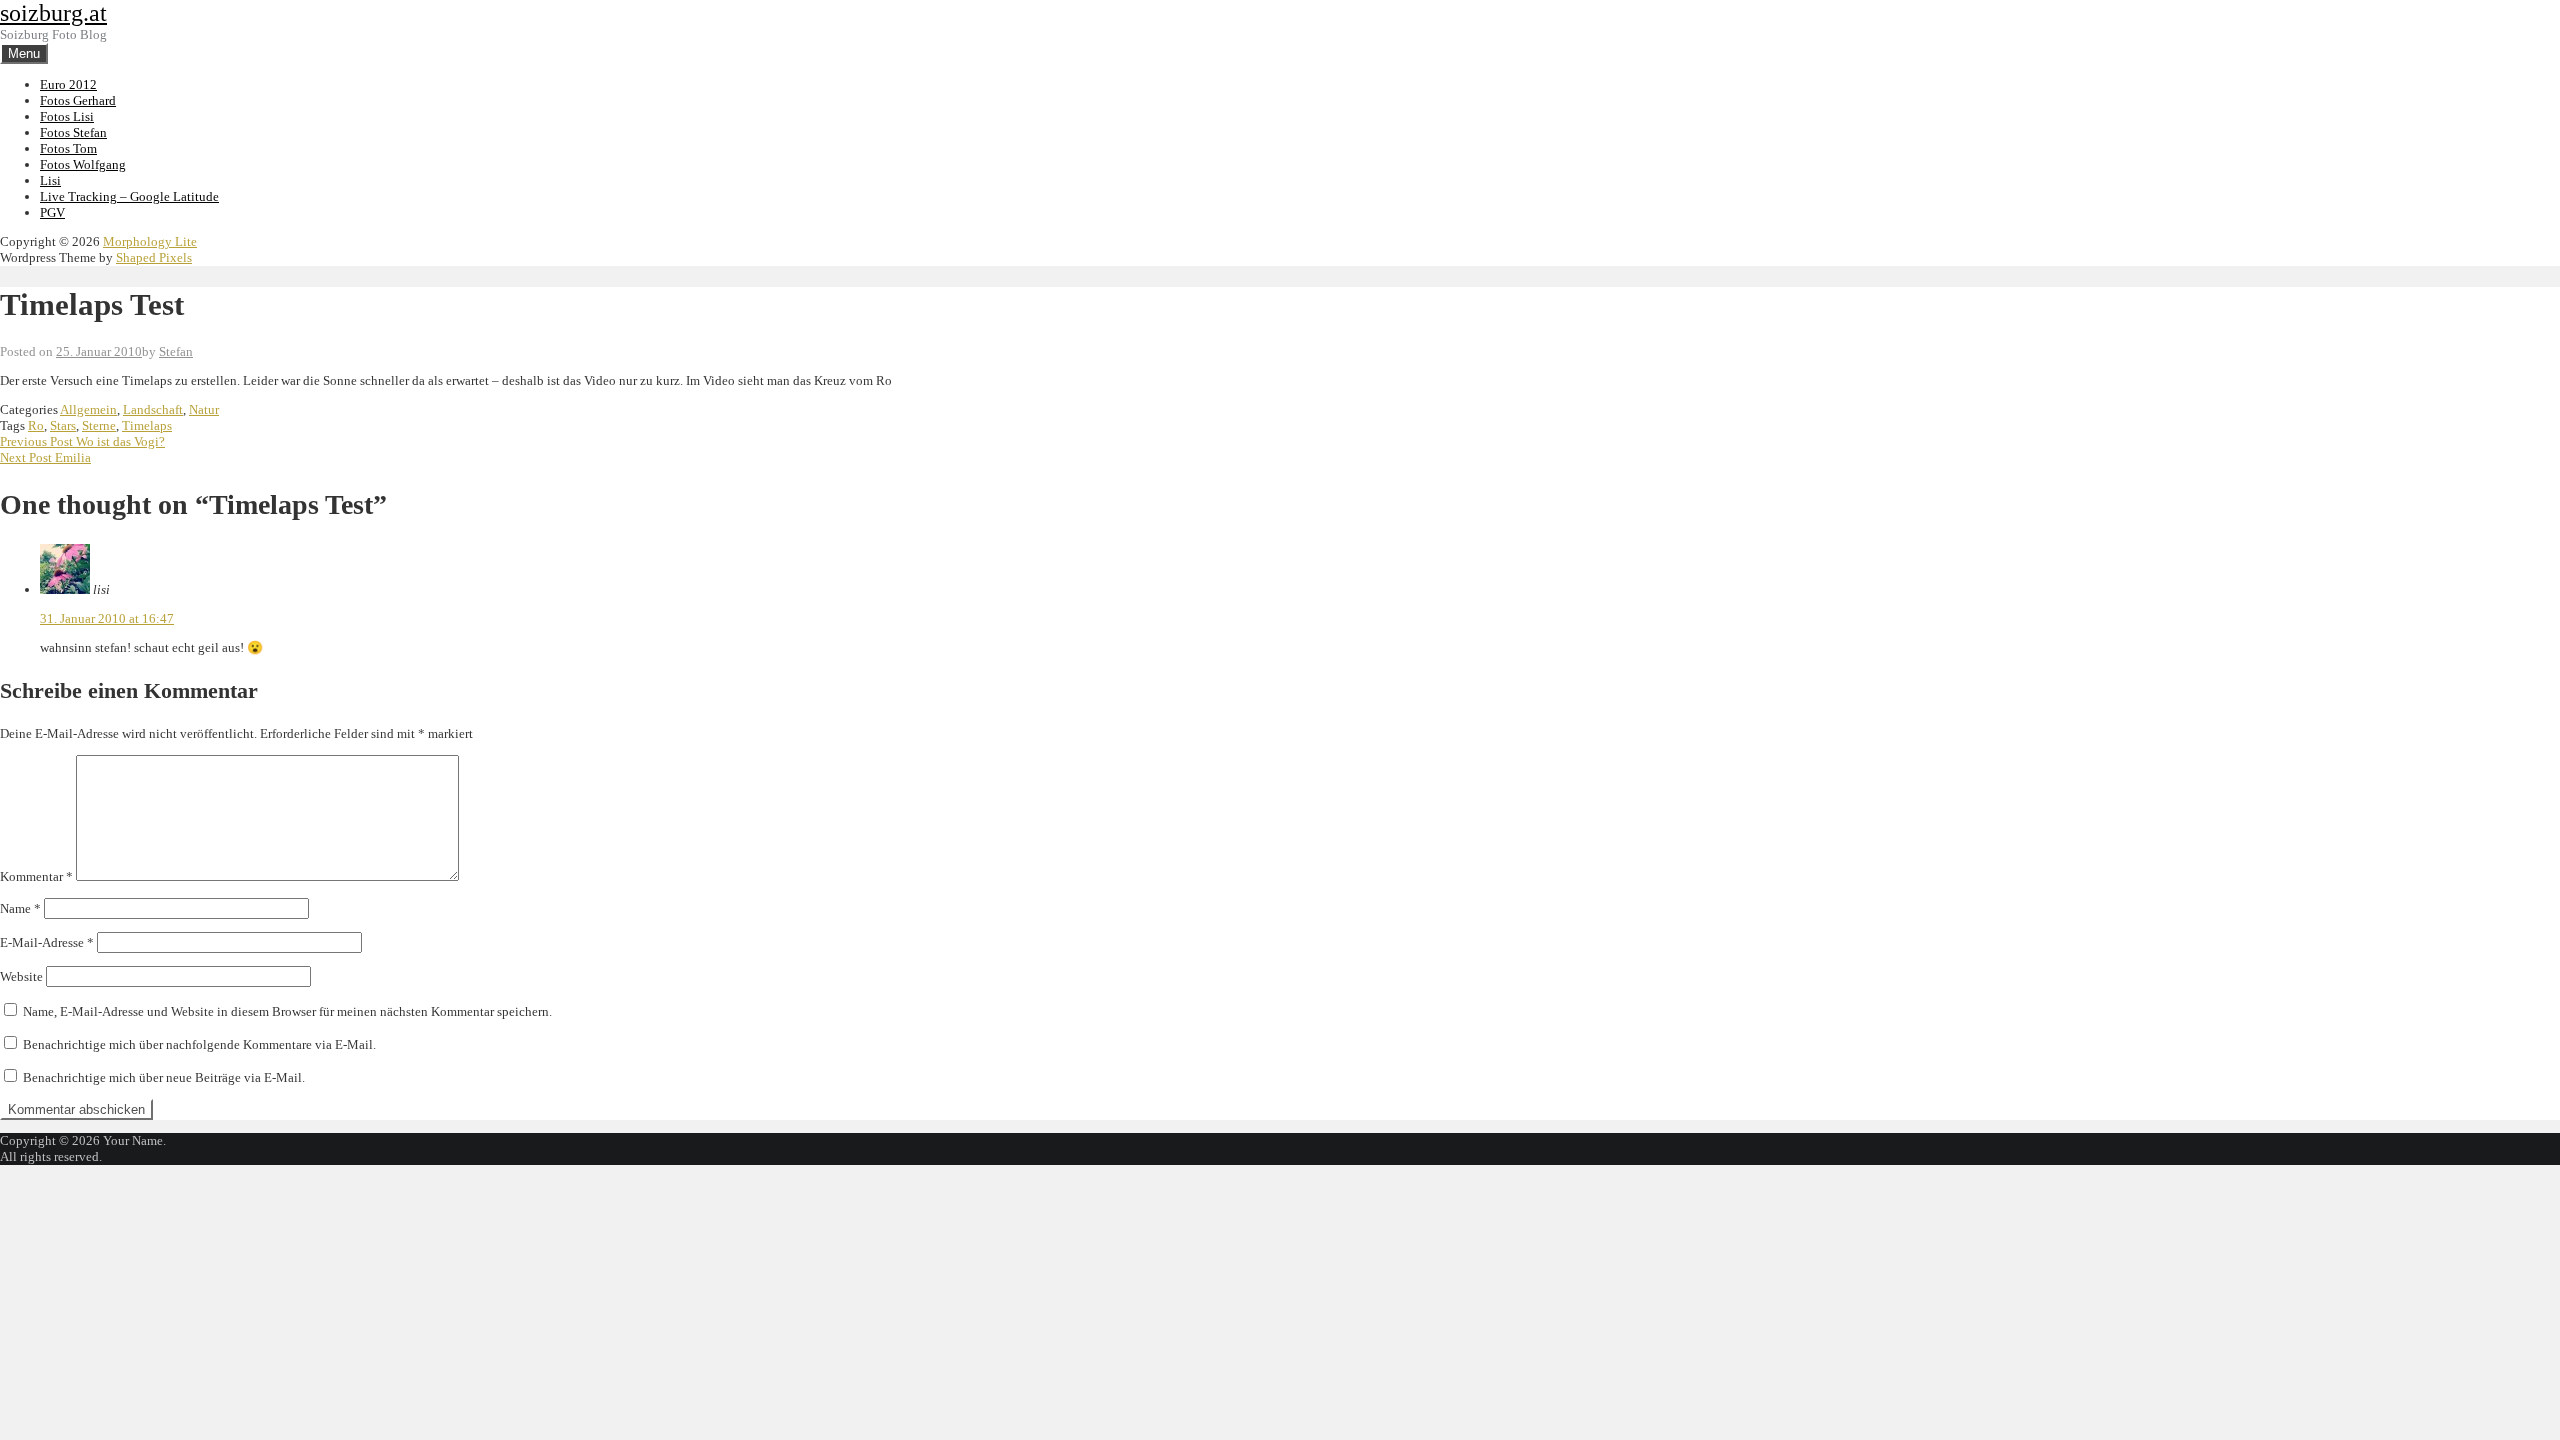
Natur (204, 409)
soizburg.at (53, 13)
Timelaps (147, 425)
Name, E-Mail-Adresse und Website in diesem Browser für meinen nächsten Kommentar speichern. (287, 1011)
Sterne (99, 425)
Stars (63, 425)
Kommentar (36, 876)
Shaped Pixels (154, 257)
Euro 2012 (68, 84)
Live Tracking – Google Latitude (129, 196)
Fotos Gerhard (78, 100)
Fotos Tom (68, 148)
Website (21, 976)
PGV (52, 212)
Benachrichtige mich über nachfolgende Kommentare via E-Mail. (199, 1044)
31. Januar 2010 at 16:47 (107, 618)
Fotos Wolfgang (83, 164)
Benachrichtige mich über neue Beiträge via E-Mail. (164, 1077)
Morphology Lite (150, 241)
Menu (24, 53)
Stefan (176, 351)
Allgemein (88, 409)
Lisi (50, 180)
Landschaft (153, 409)
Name (20, 908)
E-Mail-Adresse (47, 942)
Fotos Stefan (73, 132)
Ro (36, 425)
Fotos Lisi (67, 116)
